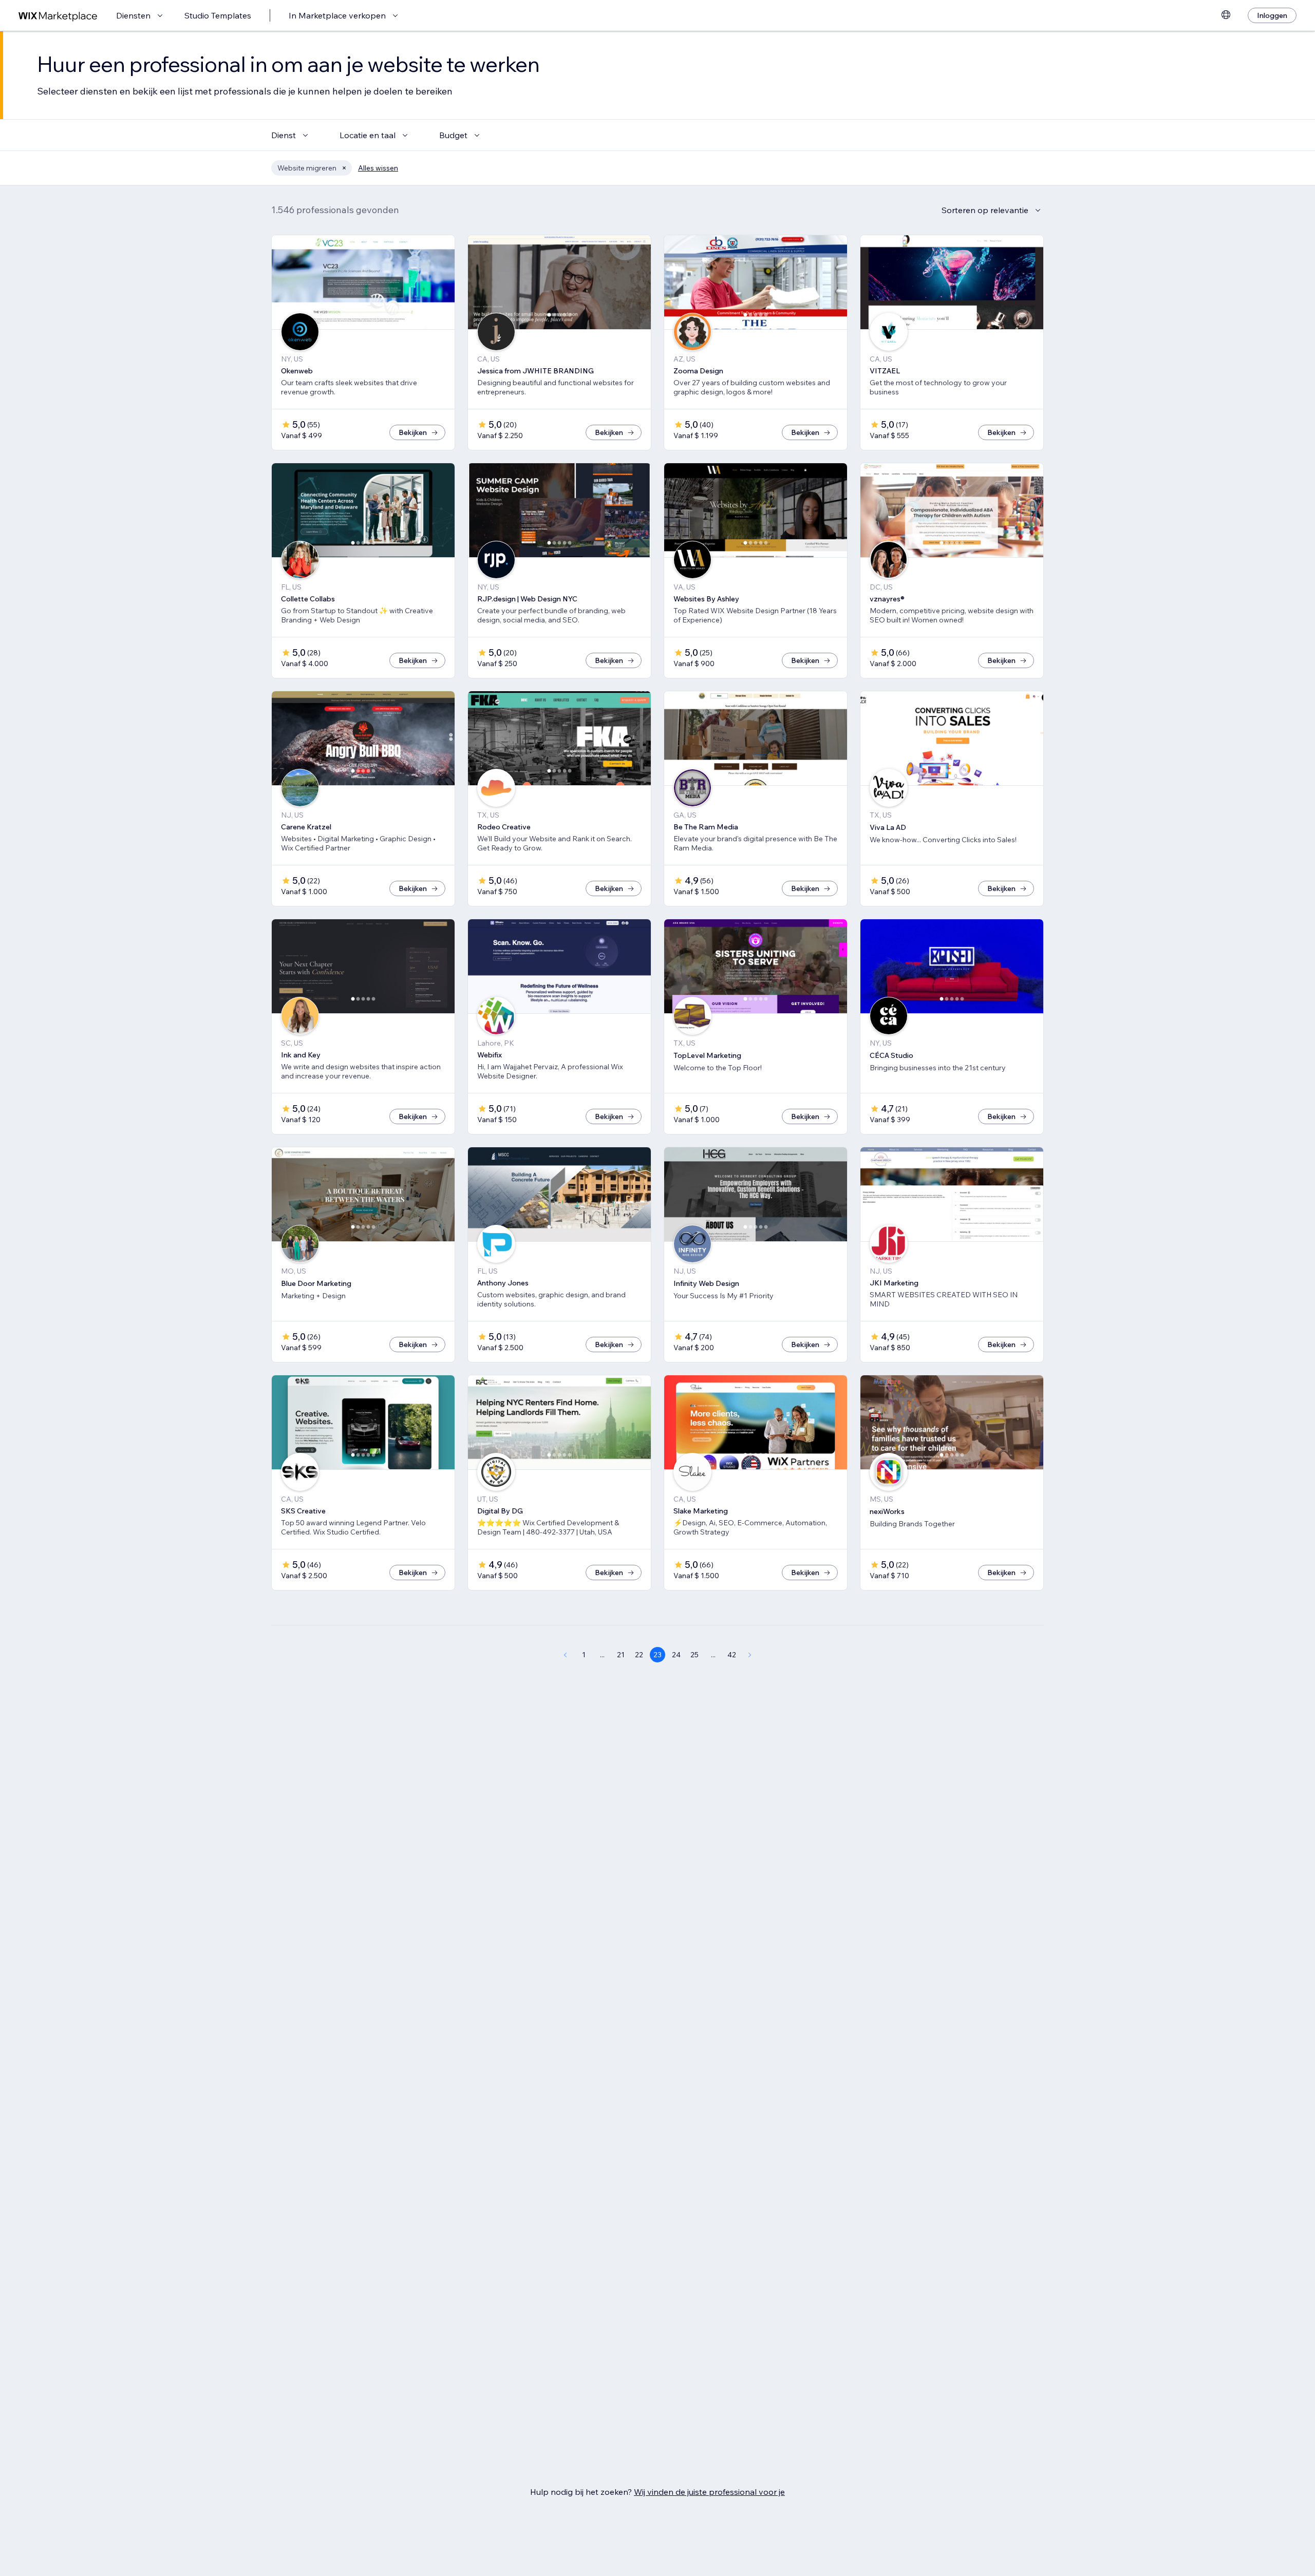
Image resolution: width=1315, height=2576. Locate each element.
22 (639, 1655)
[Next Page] (750, 1655)
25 (694, 1655)
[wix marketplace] (58, 16)
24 (676, 1655)
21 (621, 1655)
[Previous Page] (565, 1655)
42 (732, 1655)
